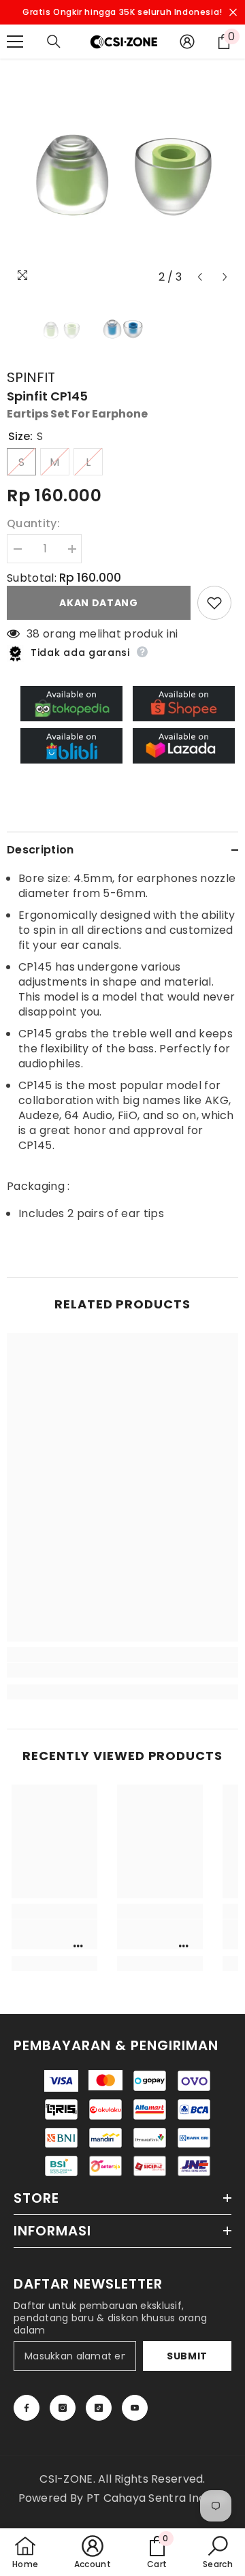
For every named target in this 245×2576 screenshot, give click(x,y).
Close (233, 13)
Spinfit (31, 377)
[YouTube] (135, 2408)
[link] (122, 1670)
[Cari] (54, 42)
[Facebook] (27, 2408)
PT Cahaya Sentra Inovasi (157, 2498)
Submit (187, 2356)
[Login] (187, 42)
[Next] (225, 277)
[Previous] (200, 277)
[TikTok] (99, 2408)
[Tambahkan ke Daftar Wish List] (214, 603)
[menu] (15, 42)
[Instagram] (63, 2408)
